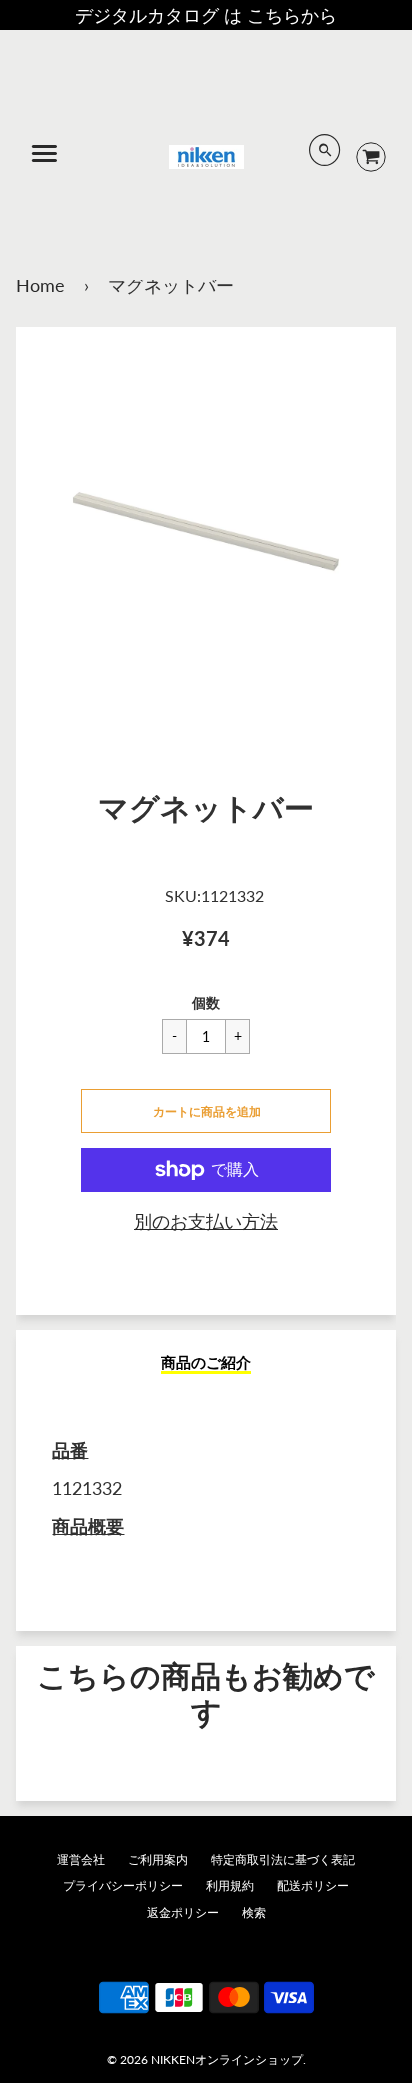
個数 (206, 1002)
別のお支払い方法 (206, 1221)
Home (40, 285)
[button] (206, 1111)
